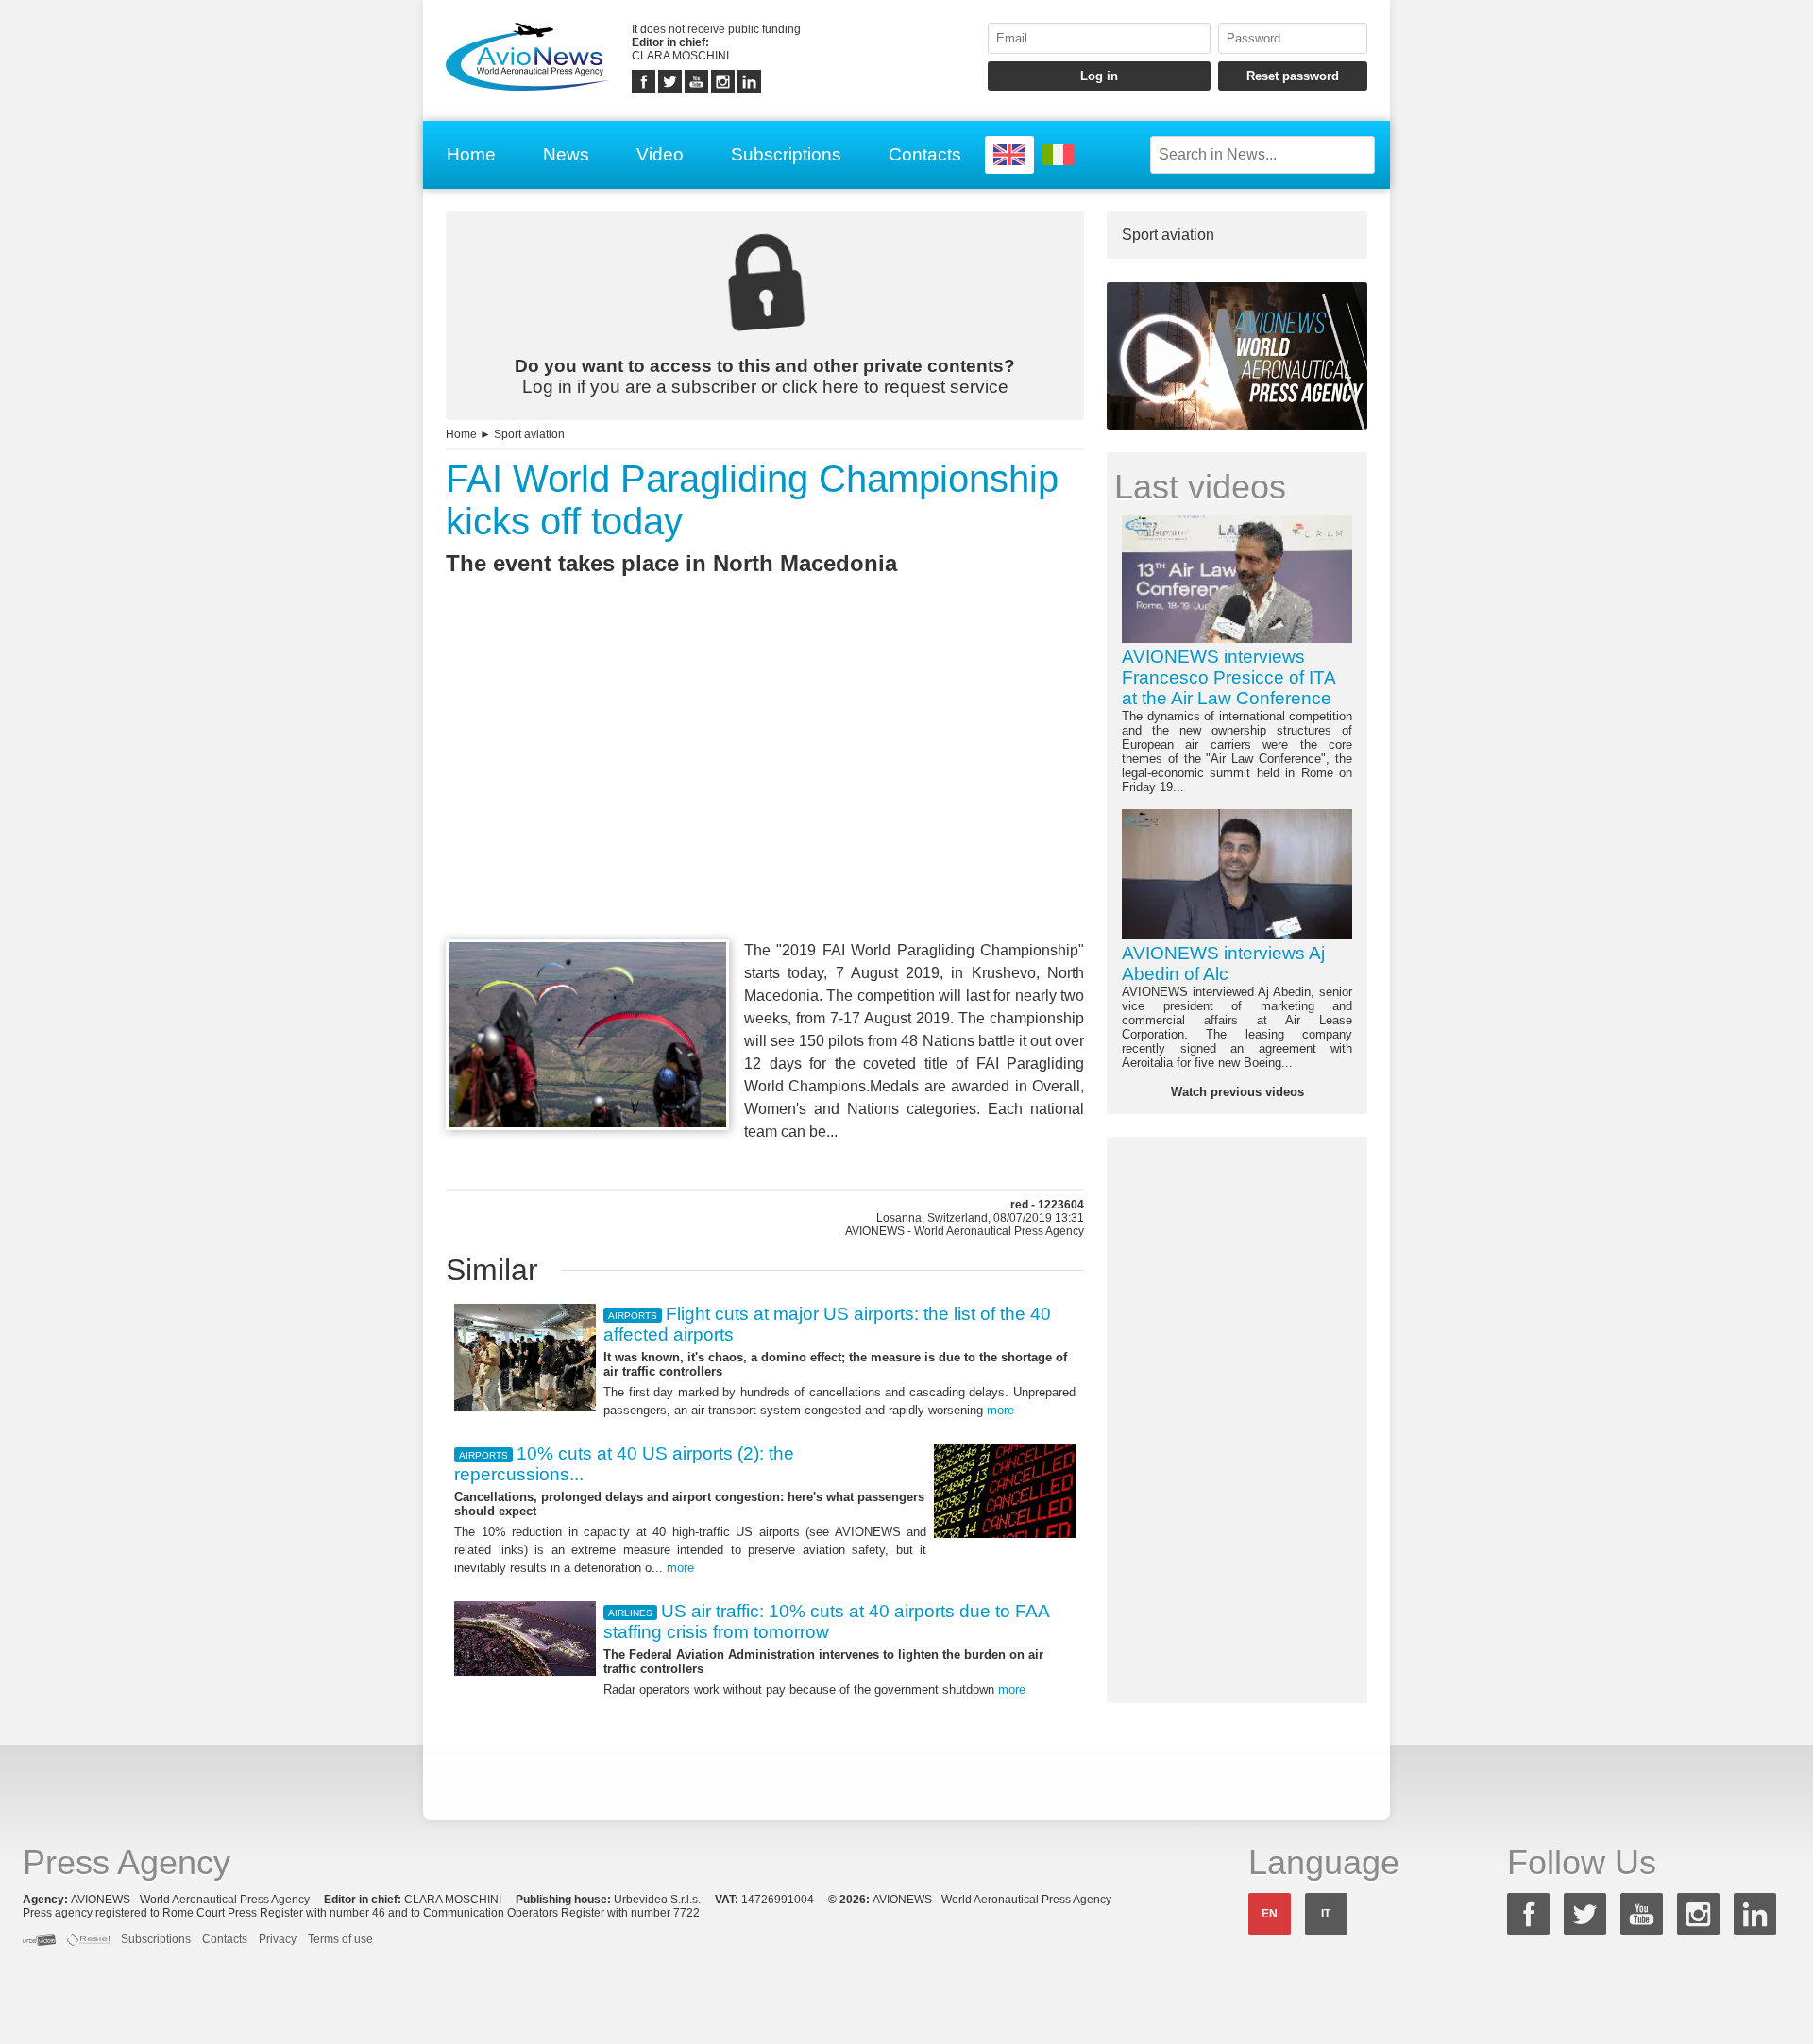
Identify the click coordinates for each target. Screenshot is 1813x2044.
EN (1270, 1914)
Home (471, 154)
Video (660, 154)
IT (1326, 1914)
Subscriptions (786, 154)
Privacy (278, 1939)
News (566, 154)
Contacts (925, 154)
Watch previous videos (1237, 1092)
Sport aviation (529, 434)
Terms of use (340, 1939)
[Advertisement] (765, 792)
